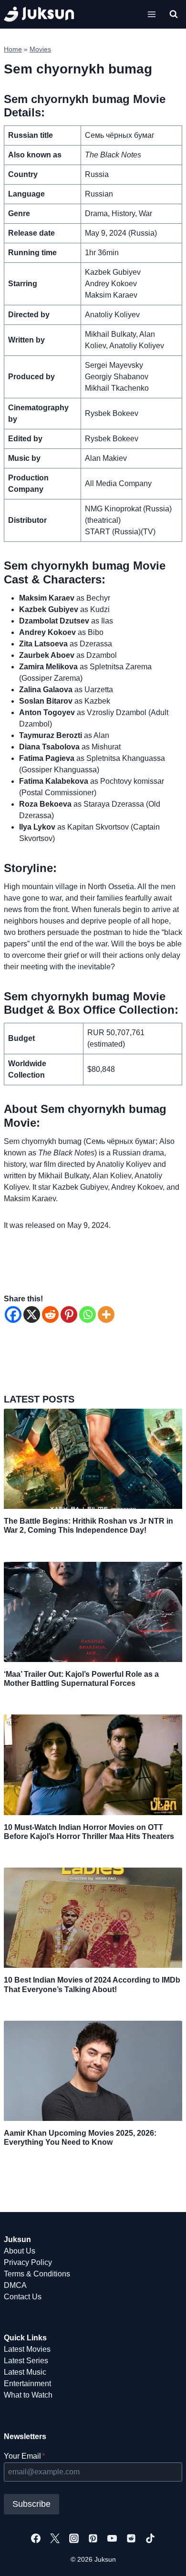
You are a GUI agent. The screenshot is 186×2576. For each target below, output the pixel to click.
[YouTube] (112, 2538)
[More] (106, 1314)
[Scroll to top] (163, 2558)
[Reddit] (50, 1314)
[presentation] (93, 1459)
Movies (40, 49)
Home (13, 49)
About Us (20, 2251)
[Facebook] (13, 1314)
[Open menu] (151, 14)
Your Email (24, 2456)
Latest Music (25, 2372)
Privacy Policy (28, 2262)
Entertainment (27, 2384)
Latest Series (26, 2361)
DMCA (15, 2285)
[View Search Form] (174, 14)
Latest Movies (27, 2349)
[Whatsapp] (88, 1314)
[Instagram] (74, 2538)
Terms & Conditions (37, 2274)
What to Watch (28, 2395)
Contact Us (23, 2297)
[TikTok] (150, 2538)
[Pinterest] (69, 1314)
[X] (32, 1314)
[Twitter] (55, 2538)
